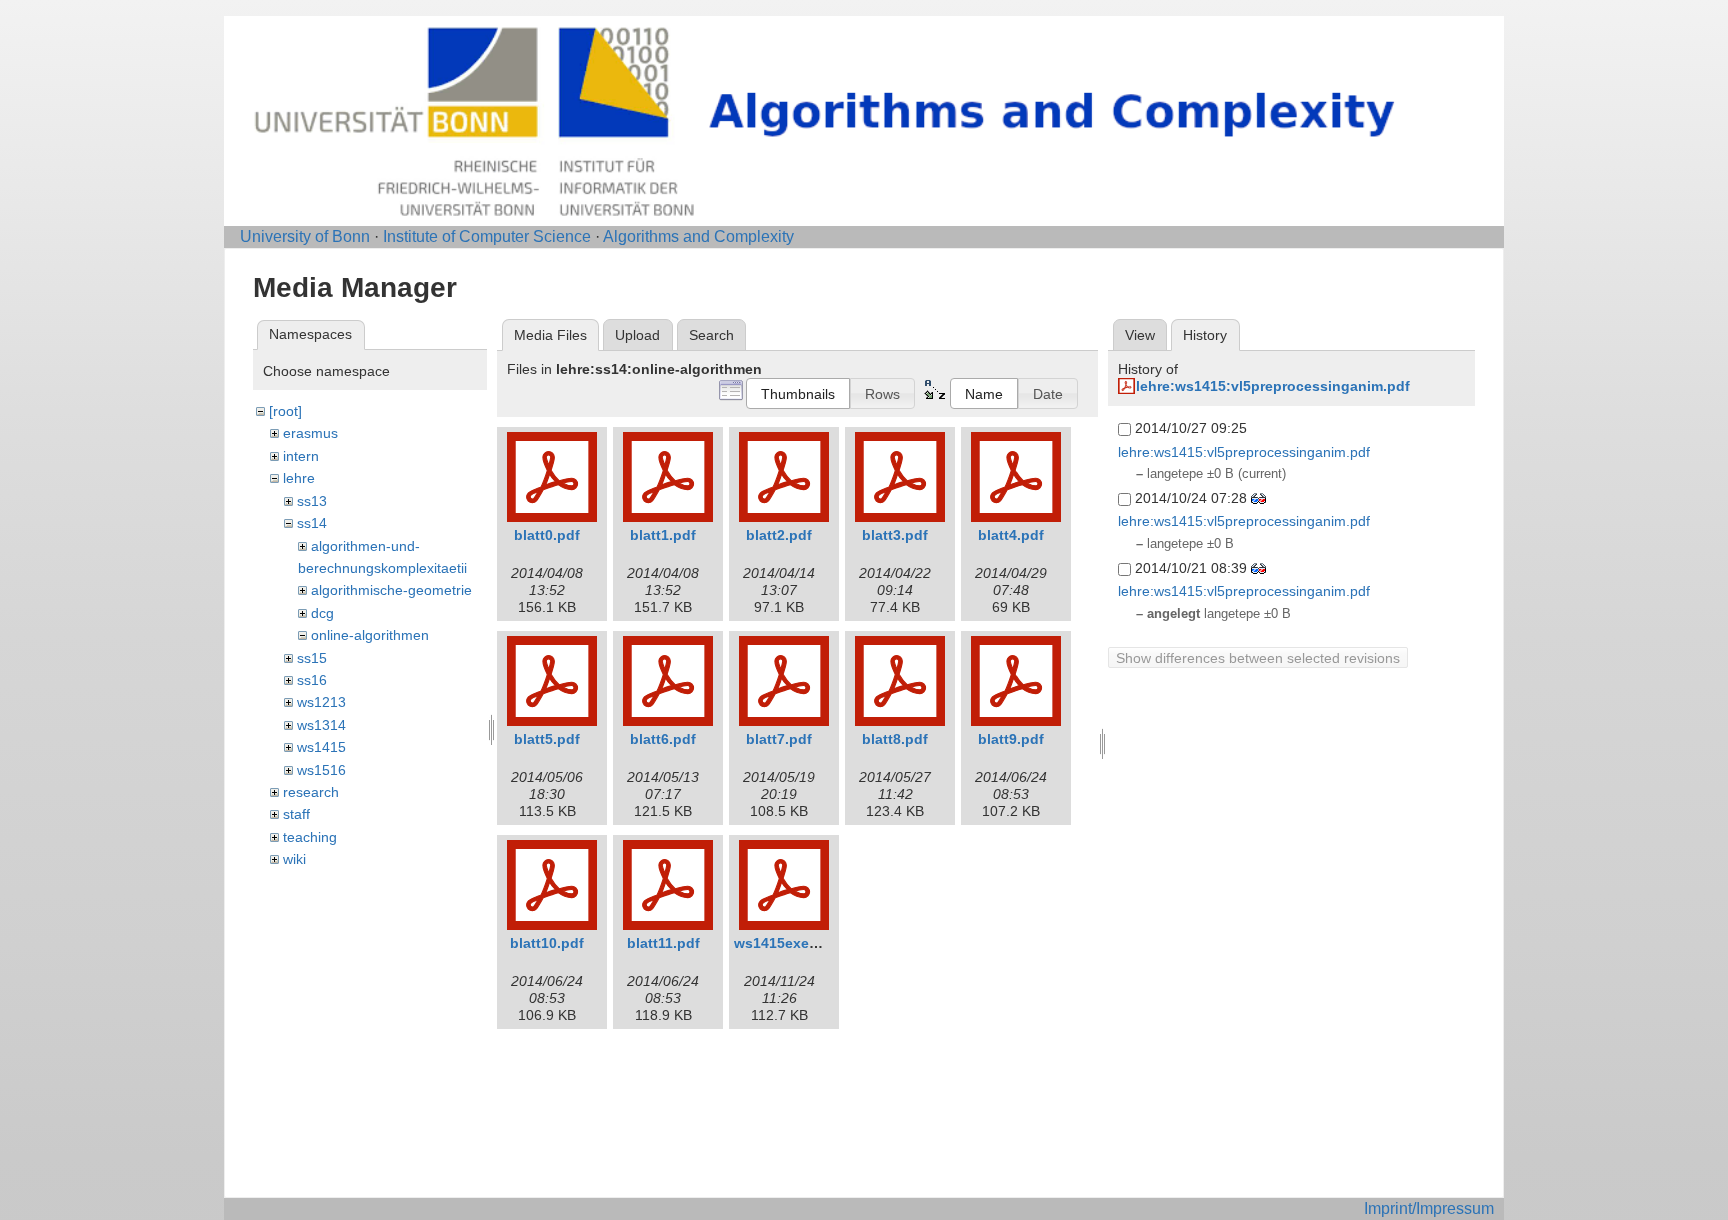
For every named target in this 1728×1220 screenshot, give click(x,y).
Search (711, 335)
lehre (299, 478)
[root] (285, 411)
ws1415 (321, 747)
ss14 (312, 523)
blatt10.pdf (547, 943)
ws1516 (321, 770)
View (1140, 335)
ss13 (312, 501)
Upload (637, 335)
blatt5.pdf (547, 739)
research (311, 792)
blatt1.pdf (663, 535)
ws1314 (321, 725)
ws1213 (321, 702)
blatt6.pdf (663, 739)
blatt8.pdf (895, 739)
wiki (294, 859)
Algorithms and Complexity (698, 236)
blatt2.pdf (779, 535)
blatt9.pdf (1011, 739)
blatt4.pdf (1011, 535)
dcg (322, 613)
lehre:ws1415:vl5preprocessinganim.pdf (1273, 386)
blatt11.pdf (663, 943)
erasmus (310, 433)
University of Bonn (305, 236)
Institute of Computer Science (487, 236)
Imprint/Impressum (1429, 1208)
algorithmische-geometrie (391, 590)
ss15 (312, 658)
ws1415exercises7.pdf (809, 943)
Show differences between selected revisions (1258, 658)
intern (301, 456)
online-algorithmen (370, 635)
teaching (310, 837)
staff (296, 814)
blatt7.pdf (779, 739)
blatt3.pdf (895, 535)
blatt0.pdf (547, 535)
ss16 (312, 680)
